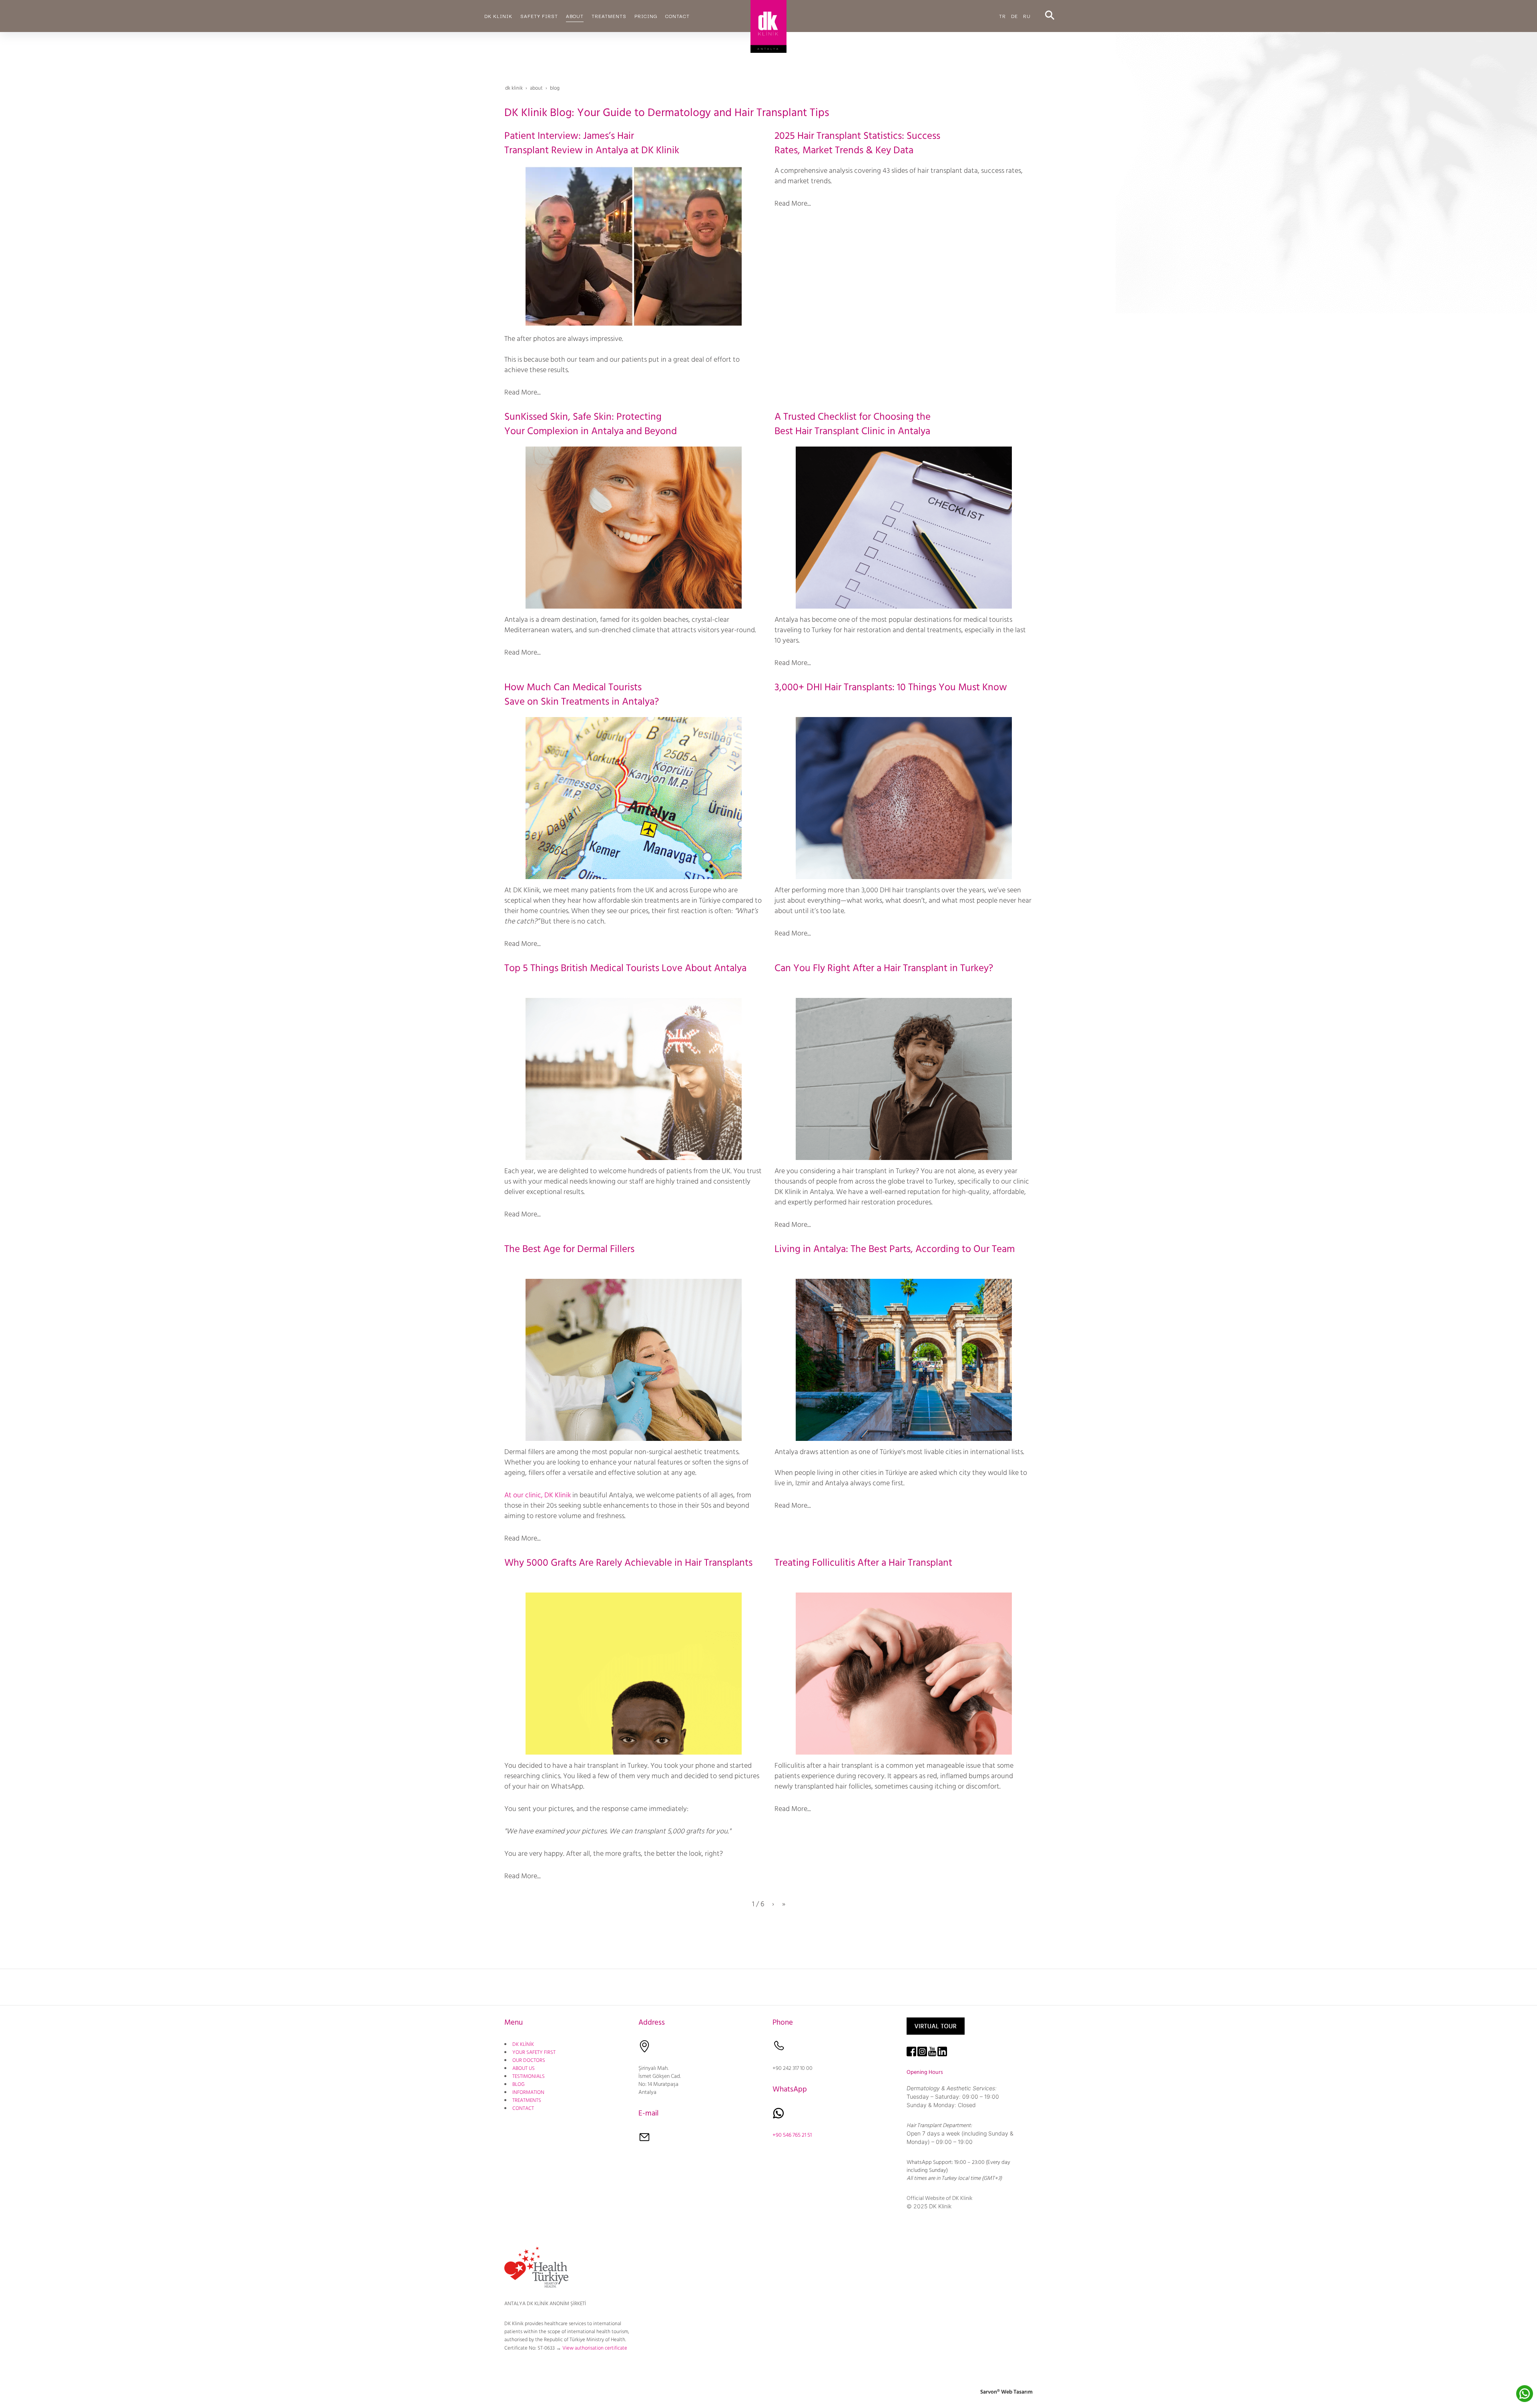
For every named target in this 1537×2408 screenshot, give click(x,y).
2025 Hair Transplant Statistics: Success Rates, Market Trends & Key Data (857, 143)
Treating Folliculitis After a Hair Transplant (863, 1563)
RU (1027, 16)
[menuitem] (498, 16)
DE (1014, 16)
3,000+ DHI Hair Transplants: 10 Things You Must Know (891, 687)
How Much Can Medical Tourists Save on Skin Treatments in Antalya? (582, 694)
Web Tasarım (1017, 2392)
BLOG (519, 2084)
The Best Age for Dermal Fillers (569, 1249)
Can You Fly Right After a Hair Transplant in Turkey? (884, 968)
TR (1002, 16)
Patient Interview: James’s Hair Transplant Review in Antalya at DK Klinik (592, 143)
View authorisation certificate (595, 2348)
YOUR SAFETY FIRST (534, 2052)
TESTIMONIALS (529, 2076)
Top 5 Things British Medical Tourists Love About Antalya (625, 968)
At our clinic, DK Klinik (538, 1495)
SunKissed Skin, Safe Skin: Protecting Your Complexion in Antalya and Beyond (591, 424)
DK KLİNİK (523, 2044)
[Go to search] (1050, 16)
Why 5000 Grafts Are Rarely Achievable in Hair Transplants (628, 1563)
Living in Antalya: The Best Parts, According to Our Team (895, 1249)
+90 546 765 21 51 (792, 2135)
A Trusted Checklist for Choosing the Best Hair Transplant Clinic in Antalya (853, 424)
